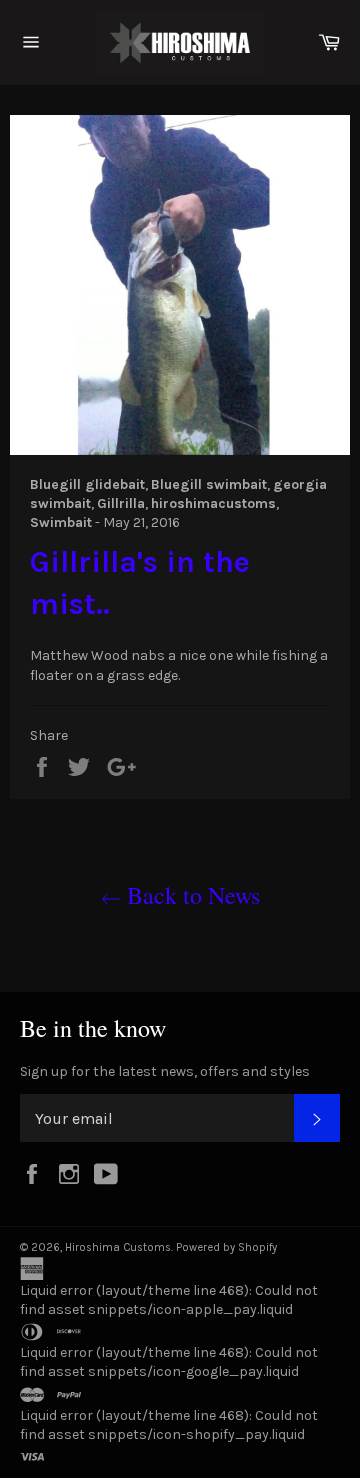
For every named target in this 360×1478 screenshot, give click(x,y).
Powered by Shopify (226, 1247)
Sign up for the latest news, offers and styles (165, 1071)
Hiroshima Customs (118, 1247)
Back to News (190, 895)
